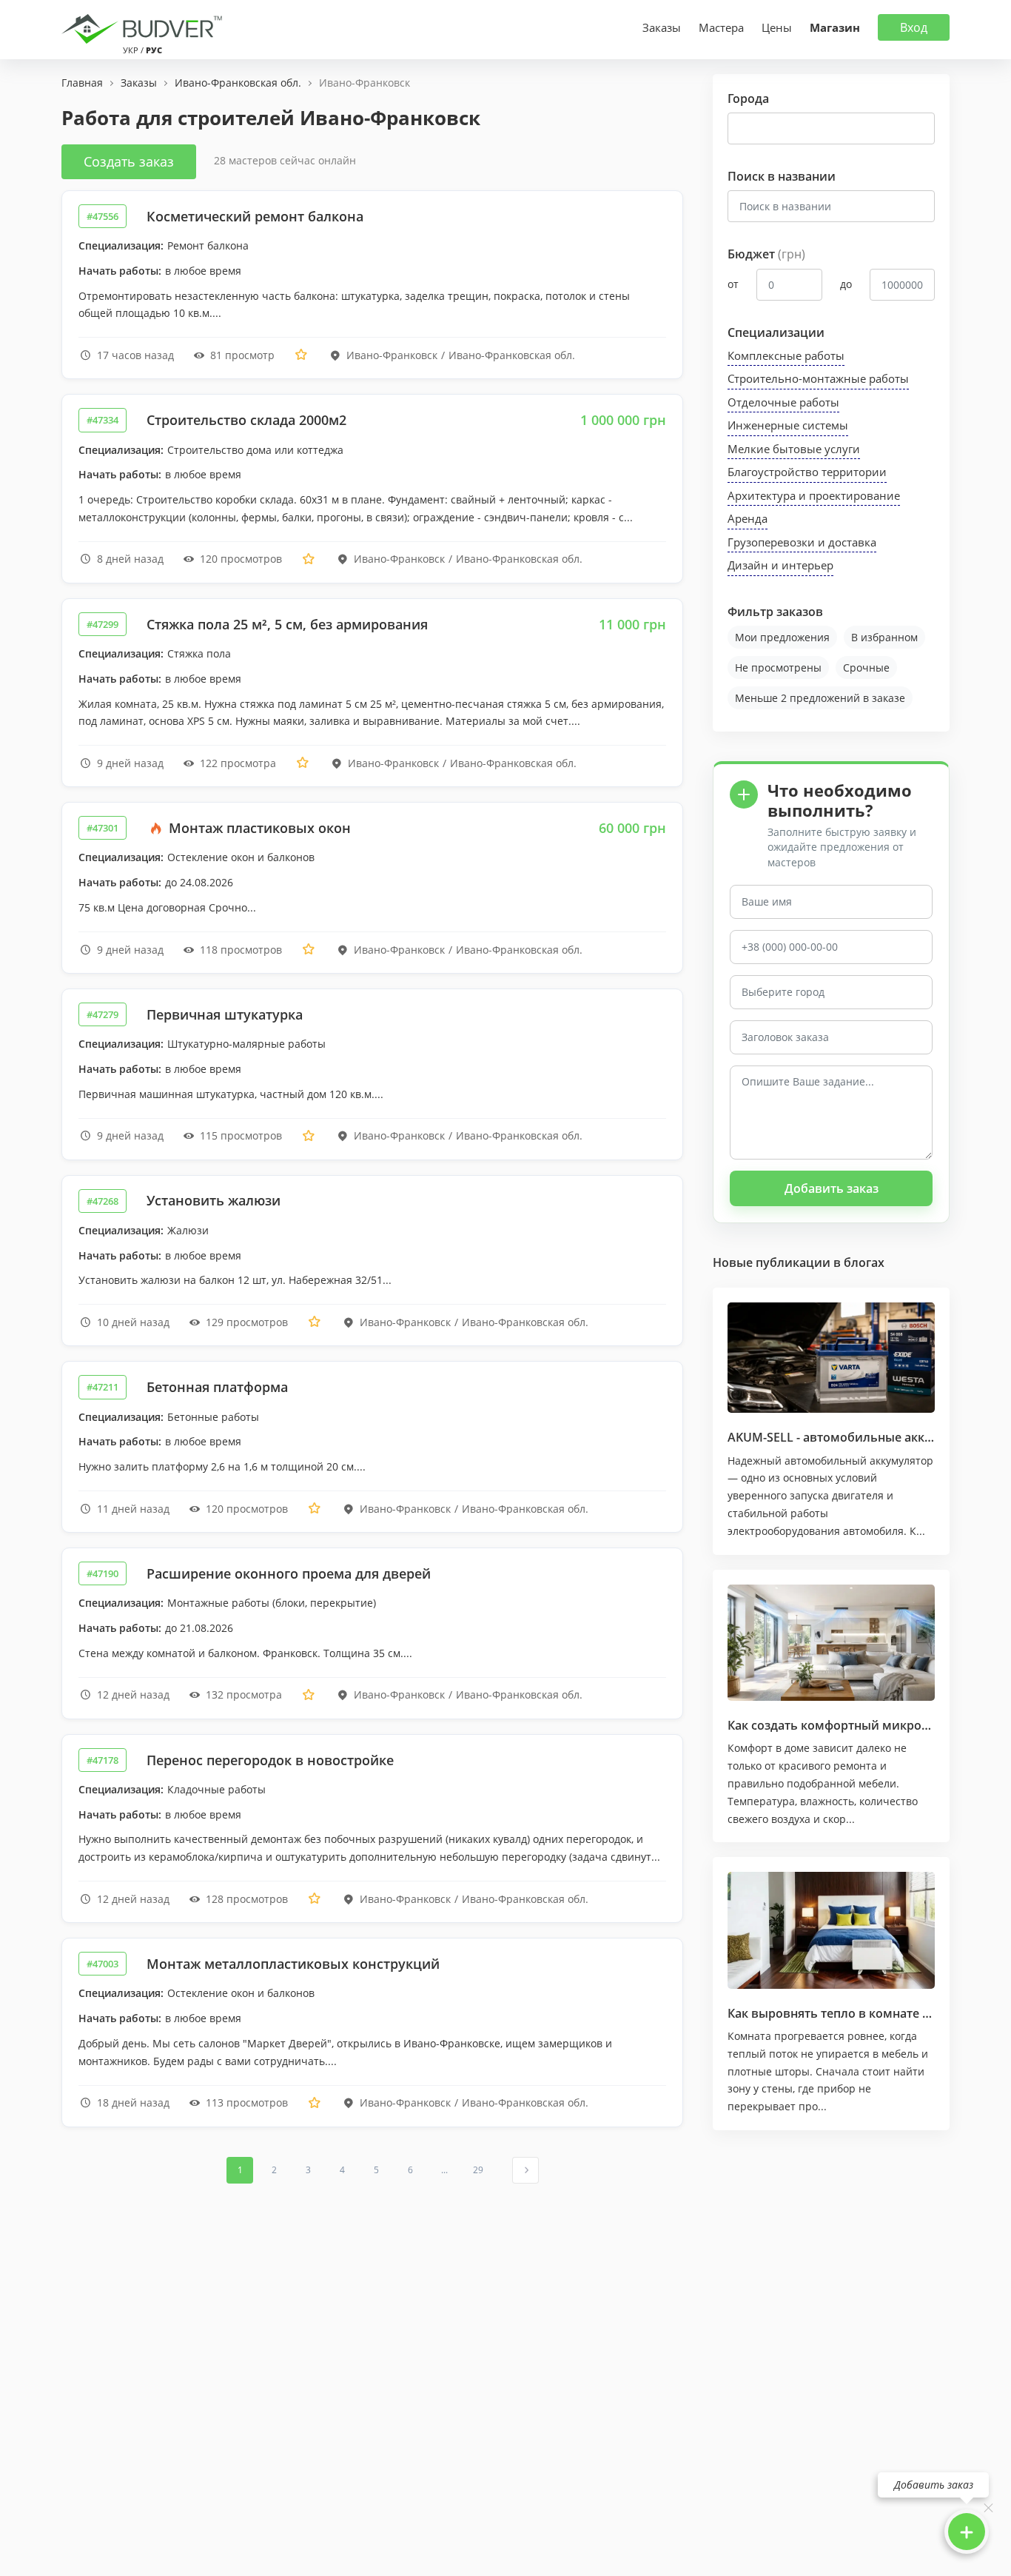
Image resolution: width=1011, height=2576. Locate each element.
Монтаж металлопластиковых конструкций (293, 1964)
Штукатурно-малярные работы (246, 1044)
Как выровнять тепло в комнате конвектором (865, 2013)
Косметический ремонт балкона (255, 216)
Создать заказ (129, 161)
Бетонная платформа (217, 1387)
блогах (864, 1262)
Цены (777, 27)
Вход (914, 27)
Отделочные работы (783, 402)
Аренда (748, 518)
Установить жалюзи (214, 1200)
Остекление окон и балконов (241, 857)
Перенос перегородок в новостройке (270, 1760)
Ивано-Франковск (392, 355)
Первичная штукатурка (225, 1014)
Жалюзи (188, 1230)
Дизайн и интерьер (780, 565)
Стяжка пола (199, 653)
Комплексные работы (786, 355)
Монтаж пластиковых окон (258, 828)
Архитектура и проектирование (814, 495)
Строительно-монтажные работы (818, 378)
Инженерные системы (788, 425)
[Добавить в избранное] (301, 355)
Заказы (662, 27)
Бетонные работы (213, 1417)
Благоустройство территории (807, 472)
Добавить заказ (832, 1188)
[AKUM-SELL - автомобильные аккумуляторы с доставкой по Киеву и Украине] (831, 1358)
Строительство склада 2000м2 (246, 420)
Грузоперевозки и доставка (802, 542)
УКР (131, 50)
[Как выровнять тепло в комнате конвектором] (831, 1930)
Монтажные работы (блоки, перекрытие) (272, 1603)
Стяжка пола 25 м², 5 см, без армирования (287, 624)
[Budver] (145, 27)
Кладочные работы (216, 1789)
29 (478, 2170)
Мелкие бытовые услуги (794, 449)
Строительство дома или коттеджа (255, 450)
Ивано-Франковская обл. (512, 355)
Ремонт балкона (208, 245)
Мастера (721, 27)
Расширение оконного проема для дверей (289, 1573)
